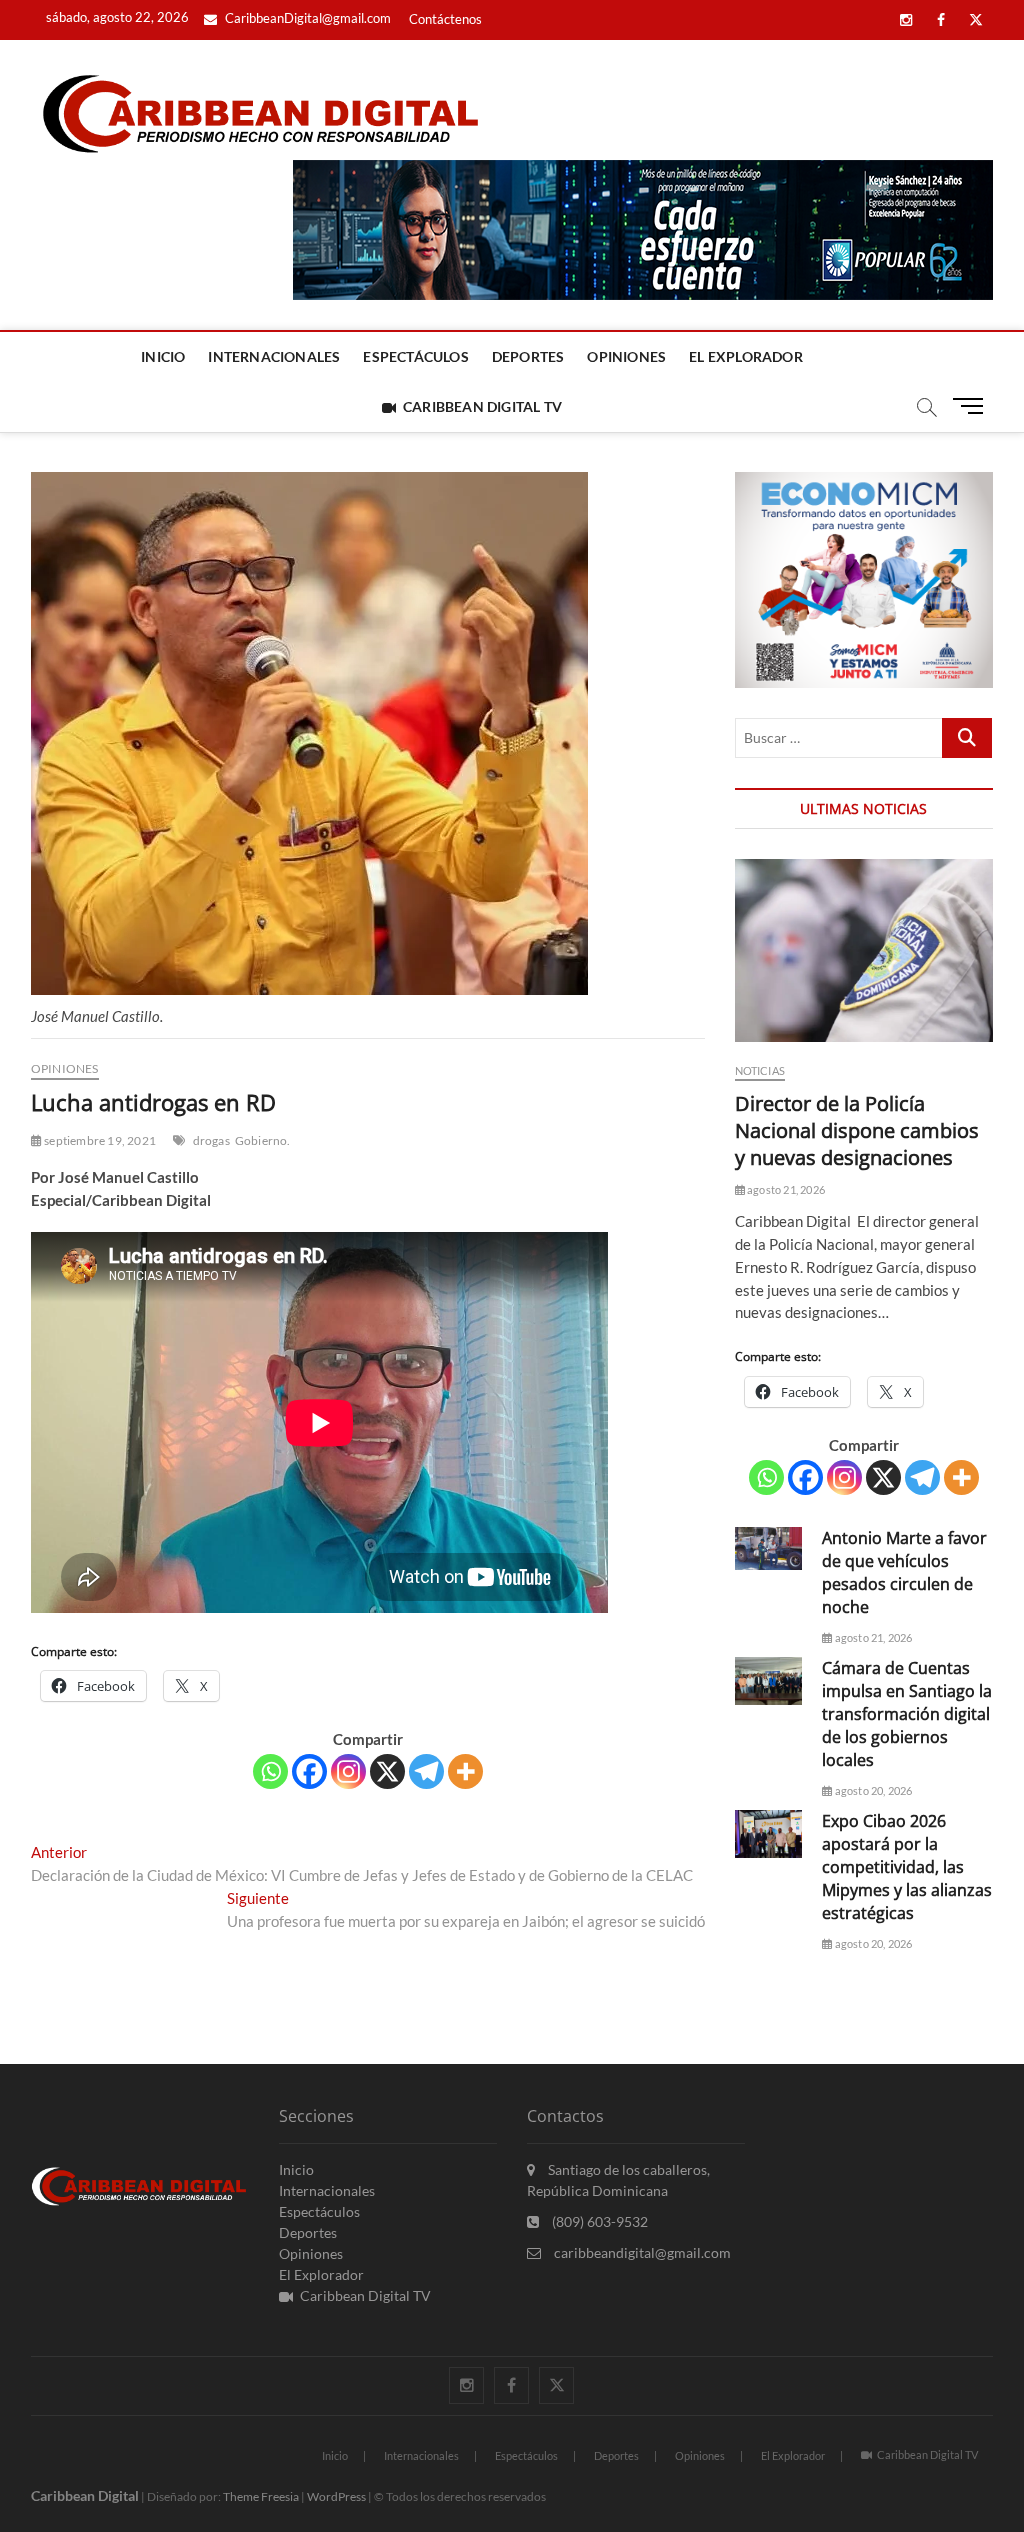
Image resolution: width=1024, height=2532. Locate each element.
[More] (465, 1771)
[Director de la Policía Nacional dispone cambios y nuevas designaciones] (864, 950)
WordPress (336, 2496)
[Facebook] (309, 1771)
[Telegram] (426, 1771)
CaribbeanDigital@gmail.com (306, 18)
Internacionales (274, 356)
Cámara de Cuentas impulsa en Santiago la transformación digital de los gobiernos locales (907, 1714)
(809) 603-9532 (598, 2221)
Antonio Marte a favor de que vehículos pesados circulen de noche (904, 1572)
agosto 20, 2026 (872, 1790)
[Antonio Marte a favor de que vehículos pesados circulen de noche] (769, 1548)
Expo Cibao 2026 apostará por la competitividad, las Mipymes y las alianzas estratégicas (907, 1867)
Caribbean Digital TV (482, 406)
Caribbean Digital (85, 2495)
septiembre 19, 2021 (99, 1140)
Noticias (760, 1070)
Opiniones (626, 356)
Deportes (528, 356)
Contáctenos (445, 19)
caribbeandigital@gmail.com (641, 2252)
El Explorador (746, 356)
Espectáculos (415, 356)
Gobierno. (263, 1140)
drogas (211, 1140)
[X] (387, 1771)
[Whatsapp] (270, 1771)
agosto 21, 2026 (785, 1189)
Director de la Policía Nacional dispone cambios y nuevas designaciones (857, 1130)
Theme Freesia (261, 2496)
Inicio (163, 356)
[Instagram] (348, 1771)
